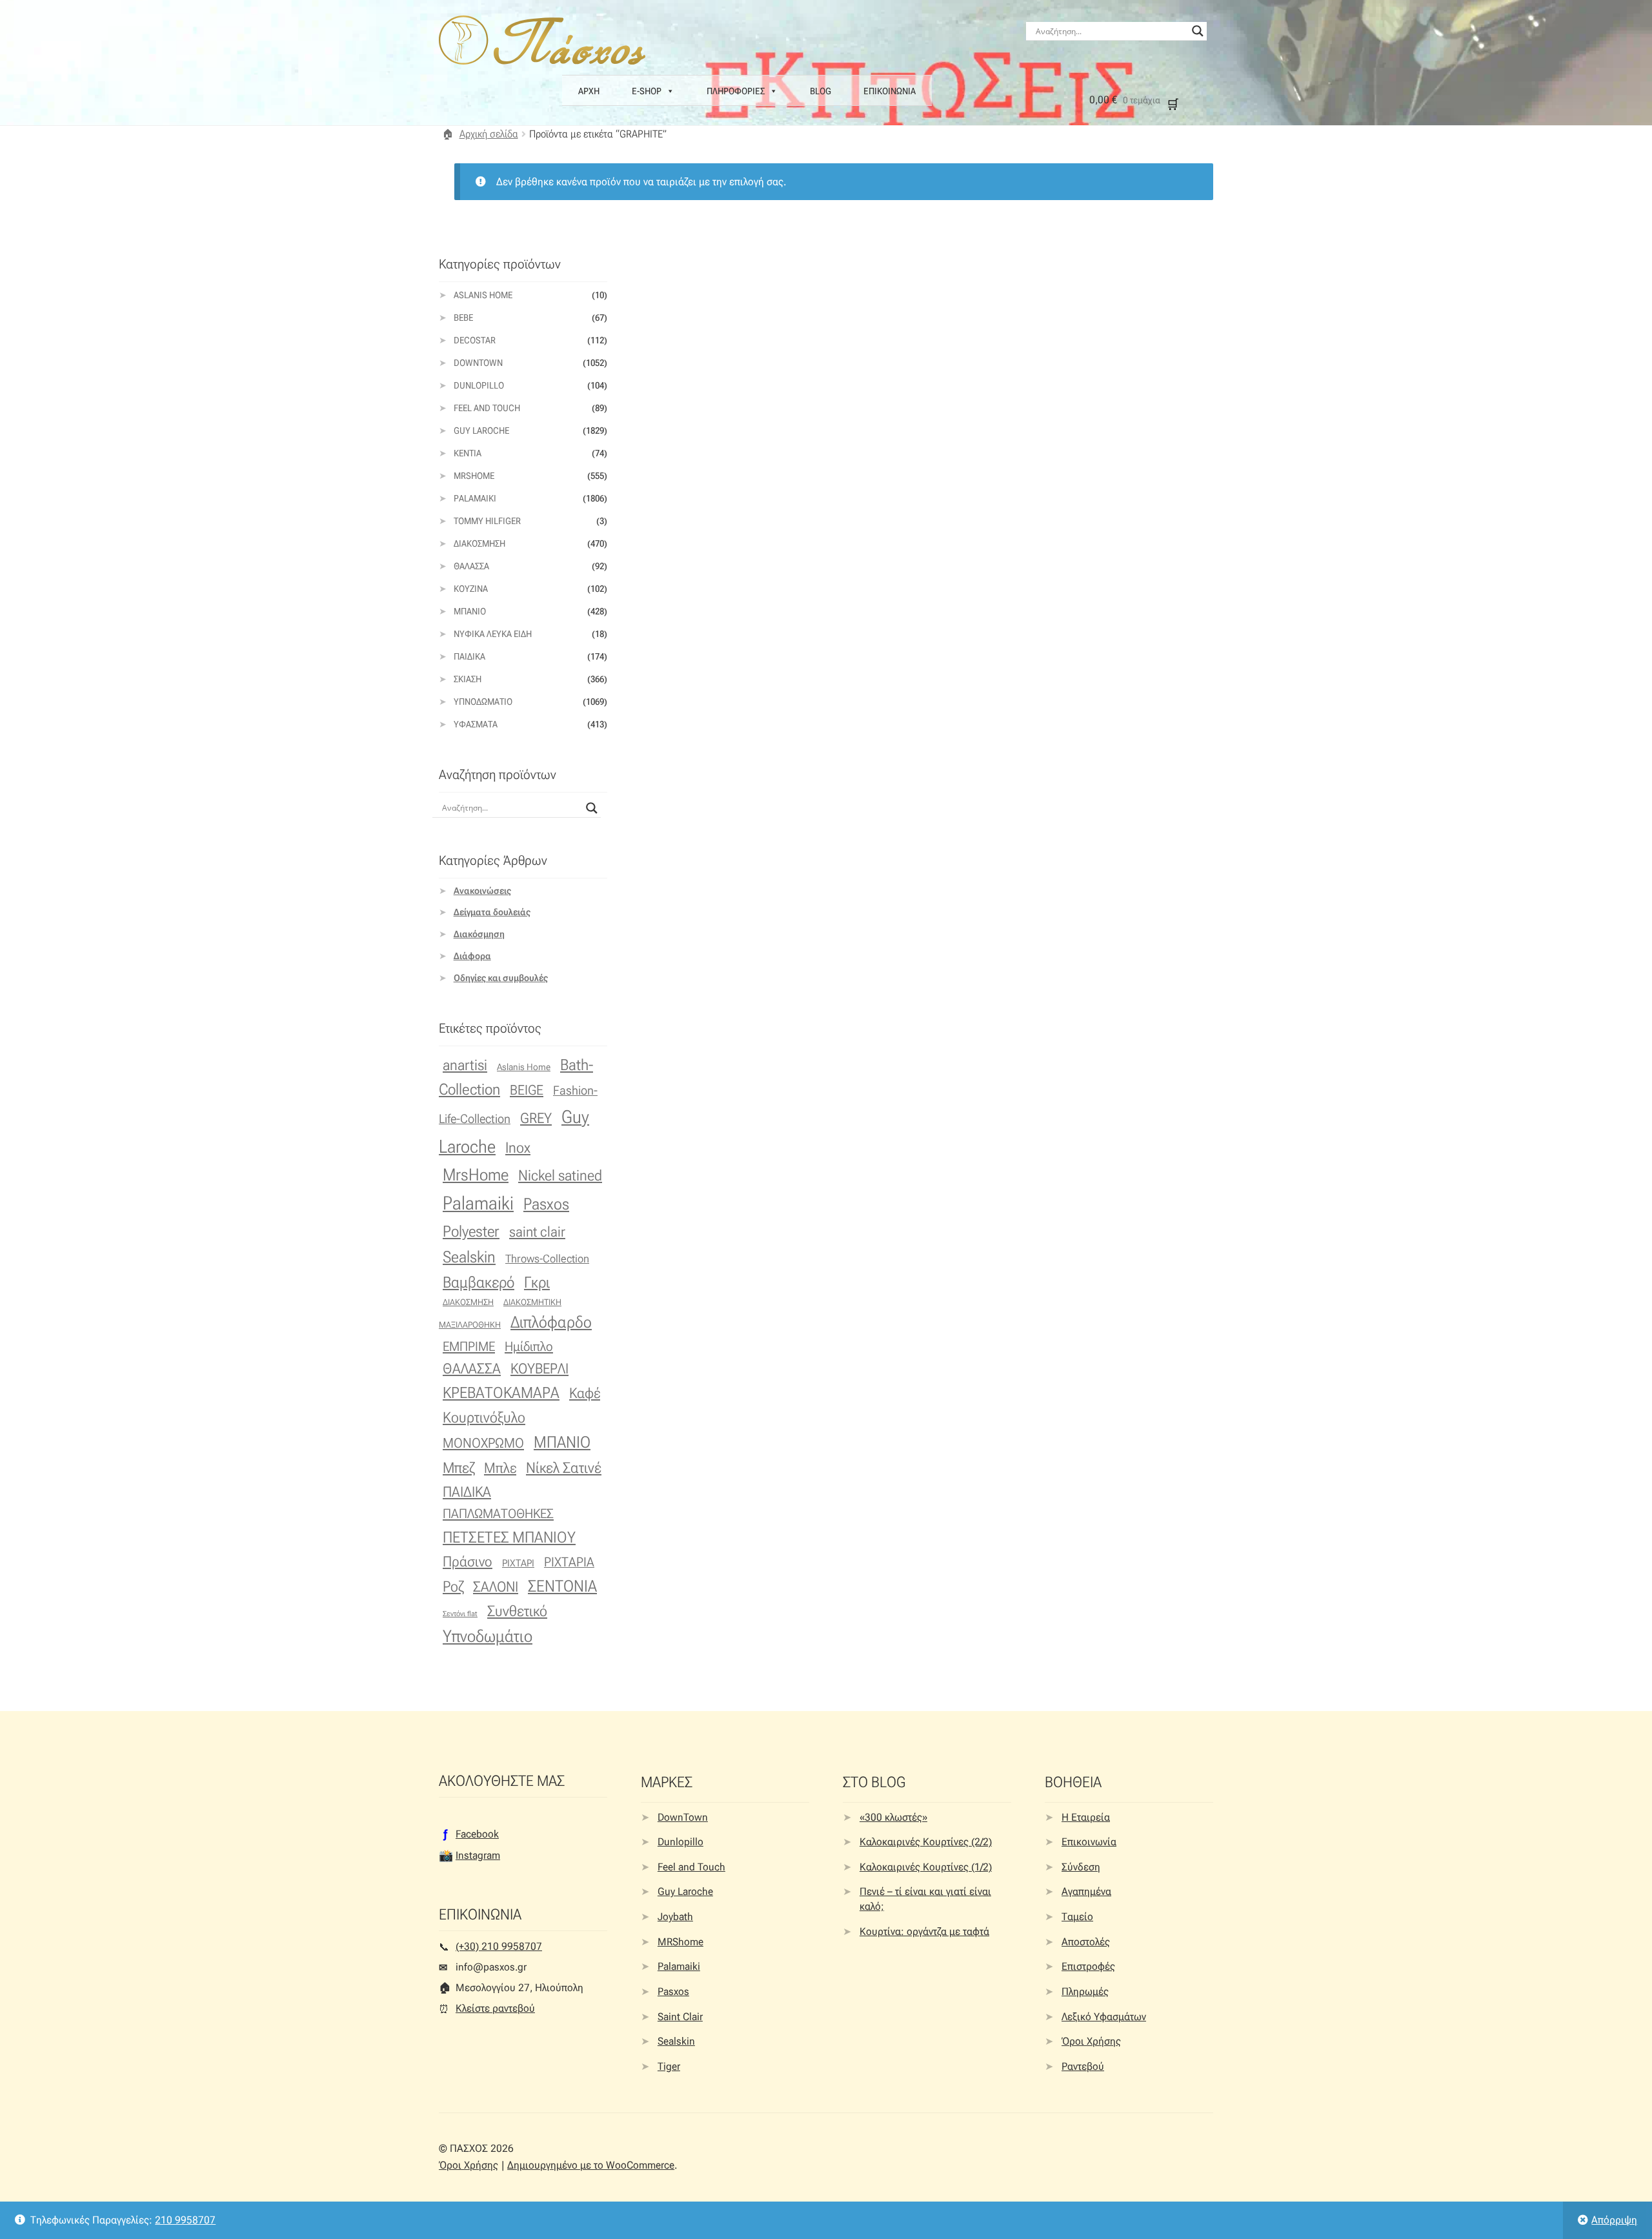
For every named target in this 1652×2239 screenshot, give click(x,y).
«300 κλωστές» (893, 1817)
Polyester (471, 1231)
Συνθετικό (517, 1611)
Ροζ (453, 1587)
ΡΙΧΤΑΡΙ (518, 1563)
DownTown (478, 363)
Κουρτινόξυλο (484, 1417)
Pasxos (546, 1204)
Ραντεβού (1083, 2066)
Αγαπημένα (1086, 1891)
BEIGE (527, 1090)
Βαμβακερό (478, 1282)
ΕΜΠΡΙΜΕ (469, 1346)
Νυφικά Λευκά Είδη (493, 634)
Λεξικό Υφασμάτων (1104, 2017)
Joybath (675, 1917)
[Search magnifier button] (1198, 31)
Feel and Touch (487, 408)
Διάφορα (472, 956)
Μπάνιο (470, 611)
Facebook (477, 1834)
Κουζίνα (471, 589)
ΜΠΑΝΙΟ (562, 1442)
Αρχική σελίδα (489, 134)
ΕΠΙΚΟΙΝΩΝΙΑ (890, 91)
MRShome (680, 1942)
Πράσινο (468, 1561)
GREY (536, 1118)
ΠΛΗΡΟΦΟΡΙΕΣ (736, 91)
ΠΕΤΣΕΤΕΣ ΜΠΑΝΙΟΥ (509, 1537)
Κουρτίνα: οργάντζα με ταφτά (924, 1931)
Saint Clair (680, 2017)
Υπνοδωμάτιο (483, 702)
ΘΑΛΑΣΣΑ (472, 1369)
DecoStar (475, 340)
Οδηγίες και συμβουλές (501, 978)
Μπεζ (458, 1468)
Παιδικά (469, 656)
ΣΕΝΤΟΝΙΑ (562, 1586)
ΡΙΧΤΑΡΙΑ (569, 1562)
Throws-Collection (547, 1259)
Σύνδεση (1081, 1867)
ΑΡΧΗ (589, 91)
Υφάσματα (476, 724)
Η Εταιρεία (1086, 1817)
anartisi (465, 1065)
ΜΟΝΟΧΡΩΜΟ (483, 1443)
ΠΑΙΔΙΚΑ (467, 1492)
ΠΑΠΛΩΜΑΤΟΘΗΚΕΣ (498, 1514)
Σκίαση (468, 679)
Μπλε (500, 1468)
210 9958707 (185, 2220)
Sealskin (469, 1257)
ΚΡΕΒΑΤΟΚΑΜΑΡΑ (501, 1393)
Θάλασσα (471, 566)
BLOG (821, 91)
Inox (518, 1148)
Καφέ (585, 1393)
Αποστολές (1086, 1942)
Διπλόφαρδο (551, 1322)
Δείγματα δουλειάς (492, 912)
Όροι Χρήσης (1091, 2041)
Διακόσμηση (479, 543)
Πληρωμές (1085, 1991)
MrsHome (474, 476)
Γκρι (537, 1282)
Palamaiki (475, 498)
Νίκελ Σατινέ (564, 1468)
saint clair (537, 1231)
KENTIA (468, 453)
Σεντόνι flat (460, 1614)
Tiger (669, 2066)
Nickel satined (560, 1176)
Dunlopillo (479, 385)
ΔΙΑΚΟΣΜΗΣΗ (468, 1302)
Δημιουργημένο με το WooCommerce (591, 2165)
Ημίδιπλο (529, 1346)
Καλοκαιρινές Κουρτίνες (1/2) (926, 1867)
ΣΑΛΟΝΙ (496, 1587)
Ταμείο (1077, 1917)
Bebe (463, 318)
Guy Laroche (685, 1891)
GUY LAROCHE (481, 431)
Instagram (478, 1855)
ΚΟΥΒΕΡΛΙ (539, 1368)
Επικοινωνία (1089, 1842)
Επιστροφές (1088, 1966)
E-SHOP (647, 91)
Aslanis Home (483, 295)
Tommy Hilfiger (487, 521)
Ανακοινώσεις (482, 891)
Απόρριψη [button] (1614, 2220)
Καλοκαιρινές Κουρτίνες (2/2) (926, 1842)
